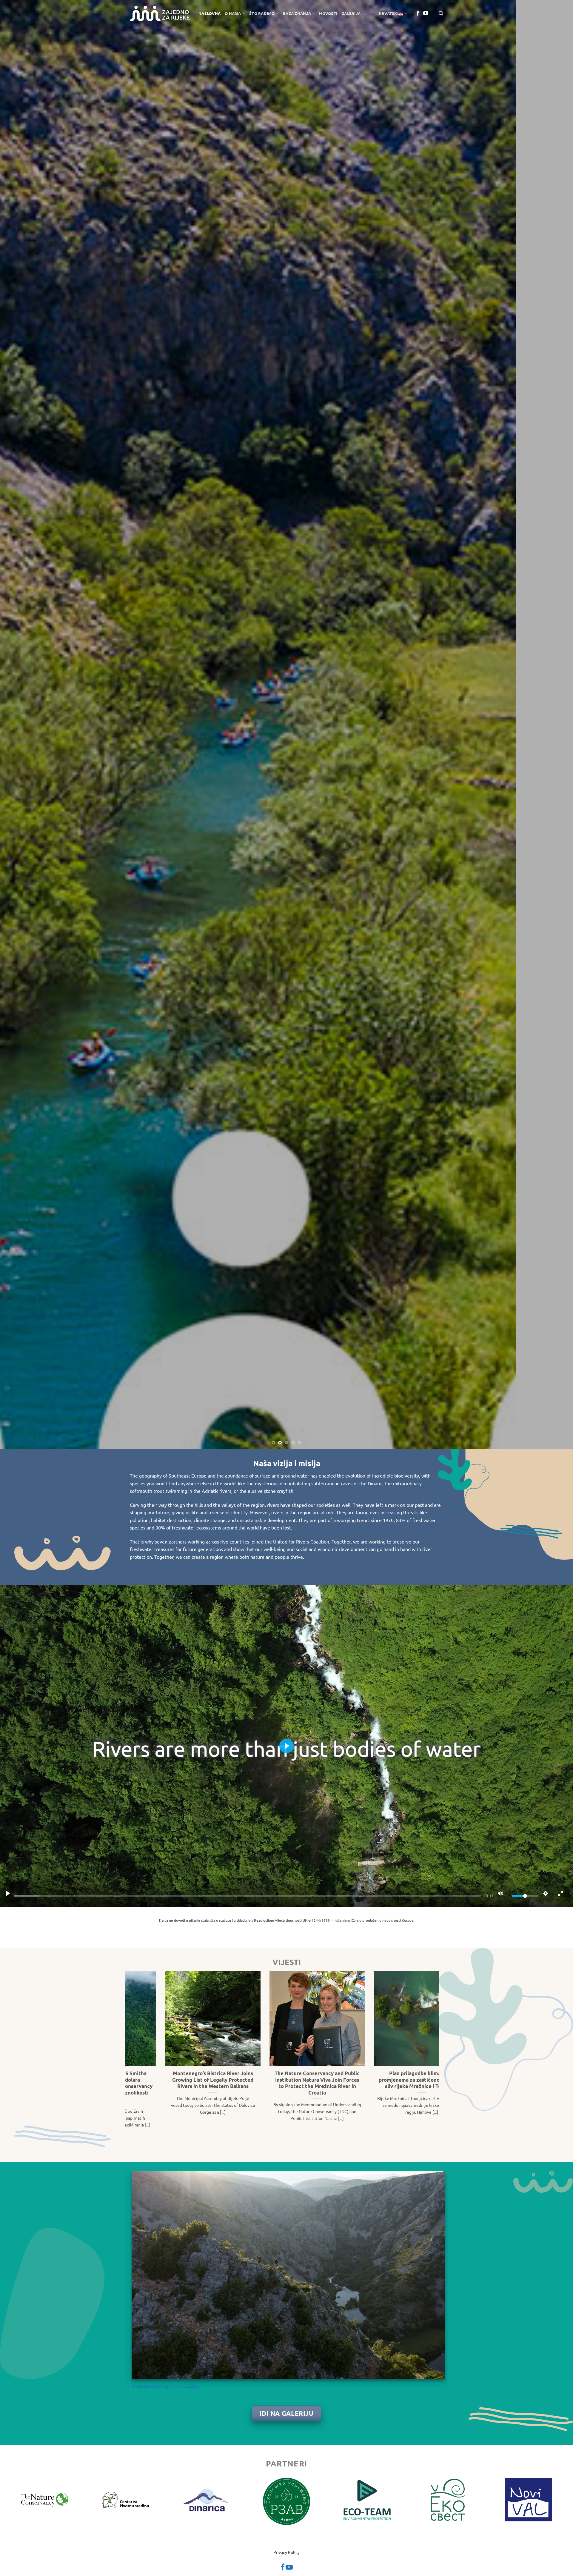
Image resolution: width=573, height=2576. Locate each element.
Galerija (351, 13)
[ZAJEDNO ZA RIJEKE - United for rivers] (160, 14)
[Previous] (19, 725)
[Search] (441, 13)
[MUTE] (500, 1893)
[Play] (8, 1893)
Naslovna (210, 13)
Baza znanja (297, 13)
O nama (233, 13)
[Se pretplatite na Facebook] (418, 13)
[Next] (554, 725)
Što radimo (262, 13)
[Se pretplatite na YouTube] (426, 13)
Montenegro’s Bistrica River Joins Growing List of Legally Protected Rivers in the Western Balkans (380, 2080)
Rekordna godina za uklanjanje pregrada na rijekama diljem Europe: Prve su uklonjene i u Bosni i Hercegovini (171, 2083)
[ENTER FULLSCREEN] (560, 1893)
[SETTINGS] (546, 1893)
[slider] (247, 1896)
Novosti (328, 13)
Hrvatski (389, 13)
